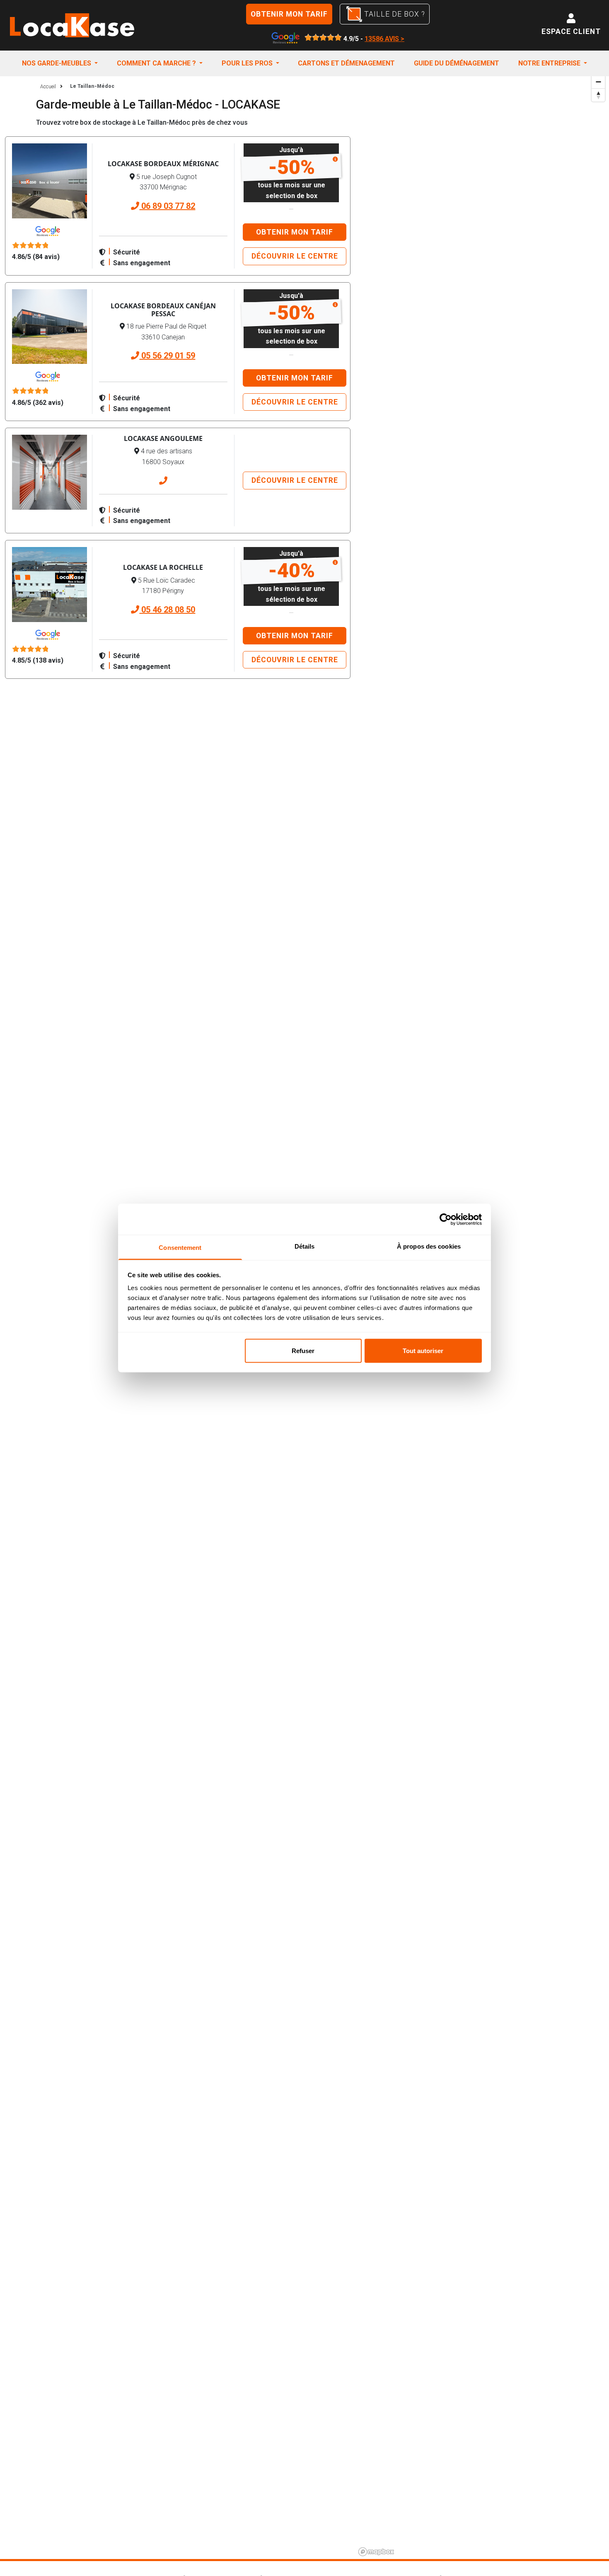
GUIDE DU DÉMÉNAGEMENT (457, 63)
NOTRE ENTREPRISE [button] (550, 63)
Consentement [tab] (180, 1248)
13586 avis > (384, 39)
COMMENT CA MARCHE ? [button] (157, 63)
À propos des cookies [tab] (429, 1246)
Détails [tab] (305, 1246)
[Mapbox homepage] (376, 2552)
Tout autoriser (423, 1350)
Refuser (303, 1350)
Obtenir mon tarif (289, 14)
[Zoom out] (598, 82)
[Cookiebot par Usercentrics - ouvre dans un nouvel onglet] (446, 1219)
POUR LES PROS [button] (248, 63)
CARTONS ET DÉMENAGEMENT (346, 63)
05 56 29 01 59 (167, 356)
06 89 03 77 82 (167, 206)
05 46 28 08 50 (167, 610)
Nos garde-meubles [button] (57, 63)
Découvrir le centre (295, 256)
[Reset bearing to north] (598, 95)
